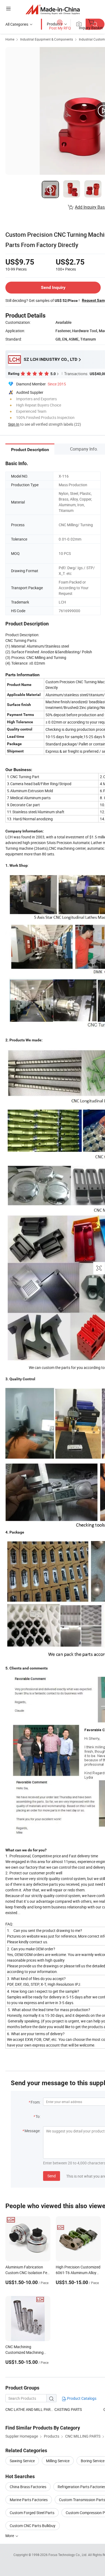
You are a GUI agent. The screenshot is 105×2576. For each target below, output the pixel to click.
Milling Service (58, 2461)
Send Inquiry (53, 287)
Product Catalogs (81, 2398)
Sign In (14, 424)
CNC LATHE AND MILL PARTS (30, 2409)
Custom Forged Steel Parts (32, 2513)
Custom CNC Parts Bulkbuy (33, 2526)
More (10, 2536)
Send (52, 2176)
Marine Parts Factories (29, 2500)
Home (10, 39)
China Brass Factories (28, 2487)
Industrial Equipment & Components (47, 39)
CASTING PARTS (68, 2409)
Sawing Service (22, 2461)
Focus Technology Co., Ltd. (68, 2555)
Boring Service (93, 2461)
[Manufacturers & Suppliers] (53, 9)
